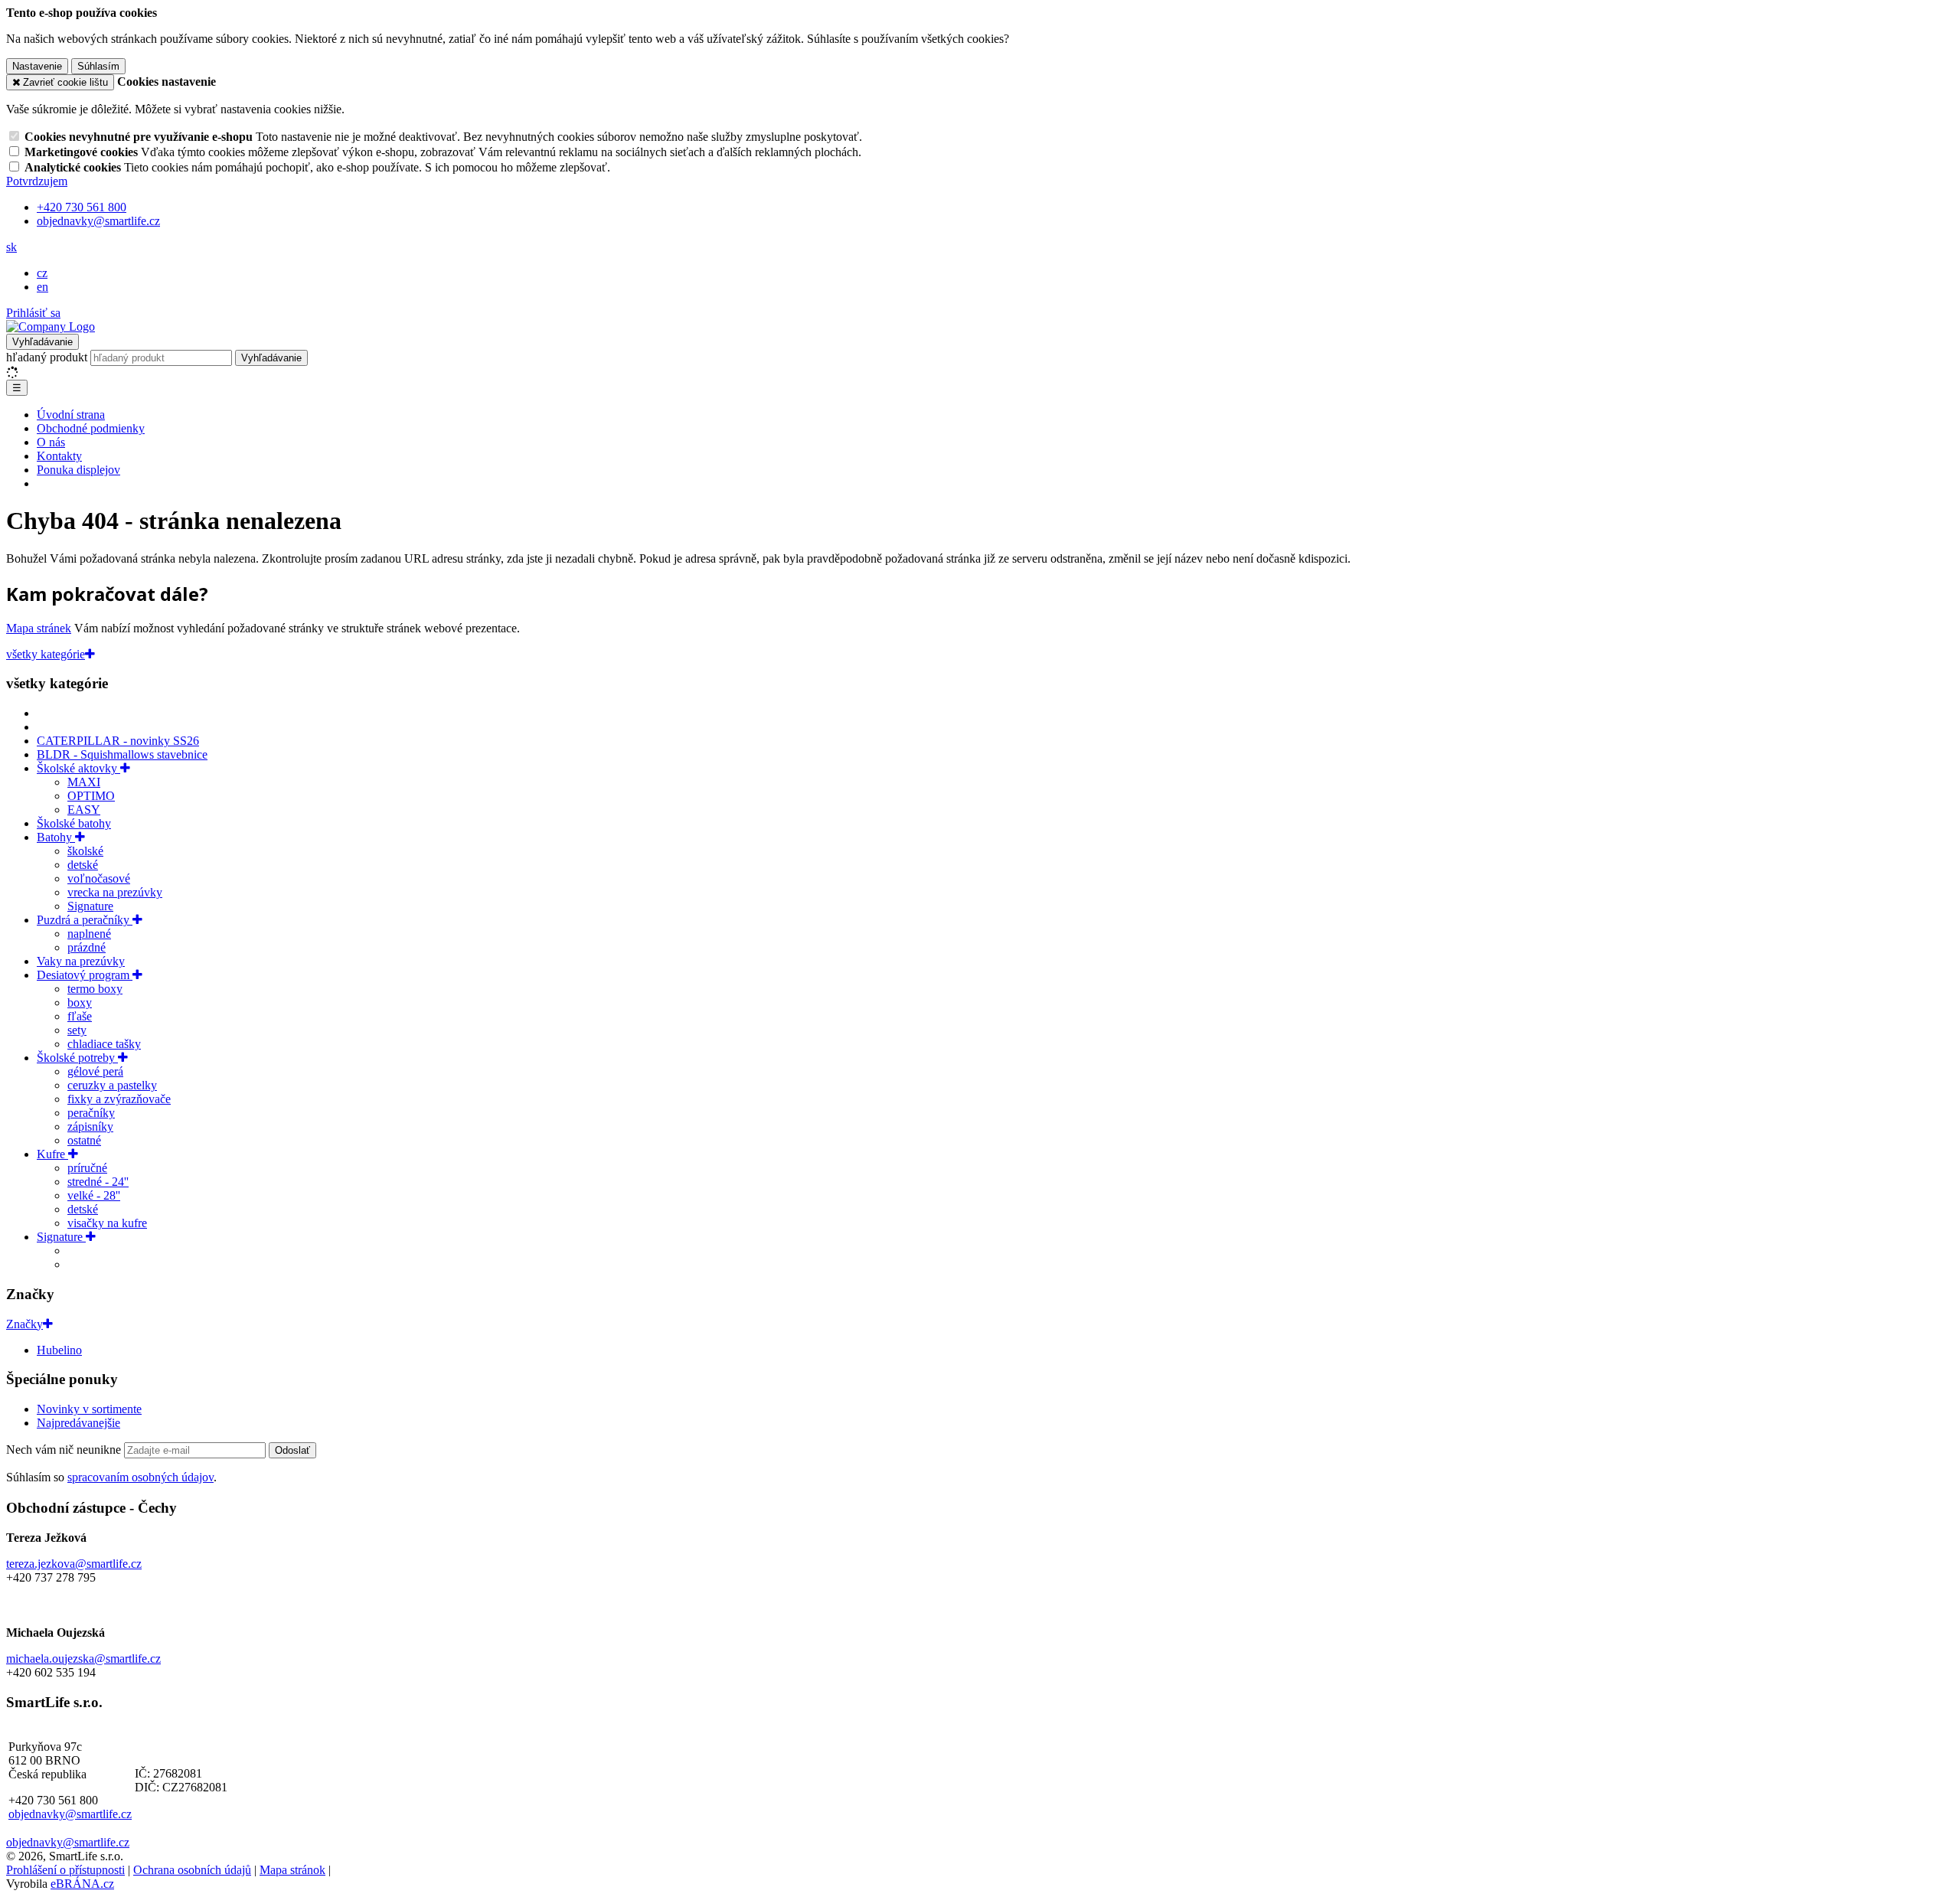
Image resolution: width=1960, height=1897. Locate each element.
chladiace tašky (104, 1044)
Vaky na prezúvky (81, 961)
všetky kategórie (46, 654)
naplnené (89, 934)
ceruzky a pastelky (112, 1085)
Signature (90, 906)
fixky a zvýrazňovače (119, 1099)
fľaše (80, 1016)
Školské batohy (74, 823)
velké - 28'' (94, 1195)
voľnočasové (99, 878)
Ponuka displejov (78, 470)
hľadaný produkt (47, 357)
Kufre (52, 1154)
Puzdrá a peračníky (85, 920)
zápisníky (90, 1126)
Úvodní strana (71, 415)
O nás (51, 442)
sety (77, 1030)
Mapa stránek (39, 628)
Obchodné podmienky (91, 428)
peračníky (91, 1113)
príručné (87, 1168)
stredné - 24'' (98, 1182)
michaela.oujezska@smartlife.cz (83, 1659)
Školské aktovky (78, 768)
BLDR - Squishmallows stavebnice (122, 754)
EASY (84, 810)
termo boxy (95, 989)
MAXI (84, 782)
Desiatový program (85, 975)
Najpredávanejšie (78, 1423)
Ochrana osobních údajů (192, 1870)
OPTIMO (91, 796)
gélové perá (95, 1071)
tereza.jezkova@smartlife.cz (74, 1564)
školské (85, 851)
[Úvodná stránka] (51, 327)
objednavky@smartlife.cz (70, 1814)
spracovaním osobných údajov (140, 1477)
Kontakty (59, 456)
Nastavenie (37, 66)
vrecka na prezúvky (115, 892)
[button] (11, 247)
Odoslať (292, 1450)
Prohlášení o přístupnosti (65, 1870)
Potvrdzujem (37, 181)
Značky (24, 1324)
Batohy (56, 837)
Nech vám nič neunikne (65, 1450)
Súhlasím (98, 66)
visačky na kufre (107, 1223)
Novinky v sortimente (89, 1409)
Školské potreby (77, 1058)
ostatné (84, 1140)
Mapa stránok (292, 1870)
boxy (80, 1002)
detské (83, 865)
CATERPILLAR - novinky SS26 (118, 741)
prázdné (87, 947)
